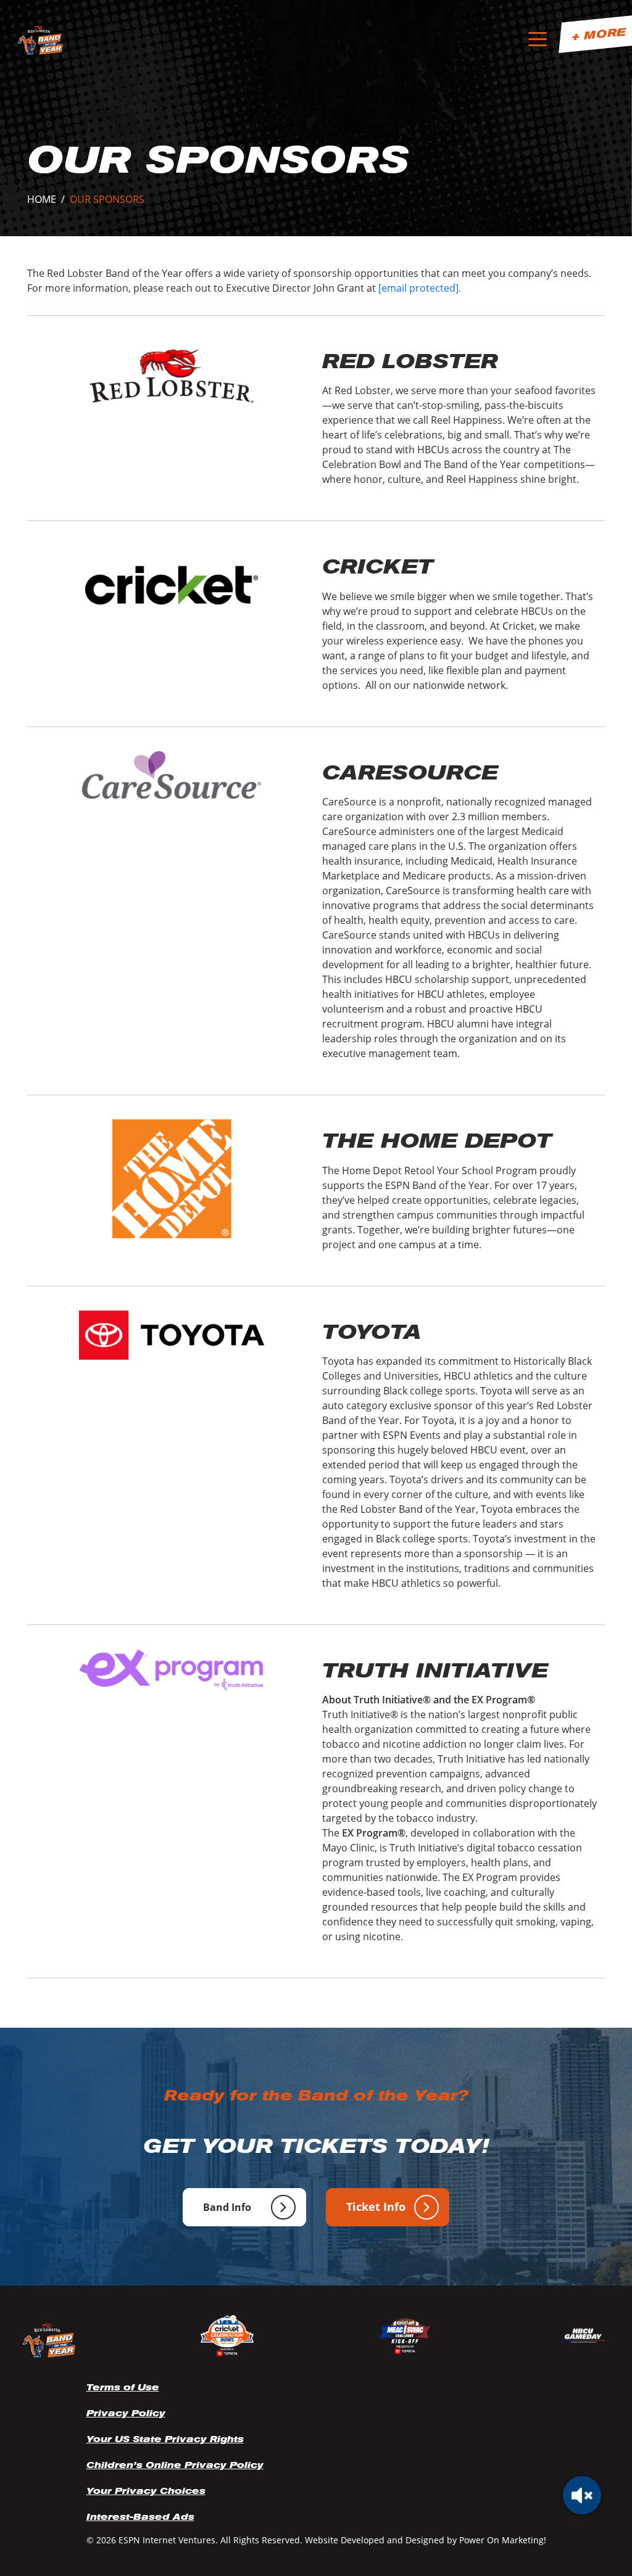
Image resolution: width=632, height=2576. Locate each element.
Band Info (227, 2207)
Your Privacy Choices (146, 2491)
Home (42, 199)
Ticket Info (376, 2207)
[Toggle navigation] (538, 40)
